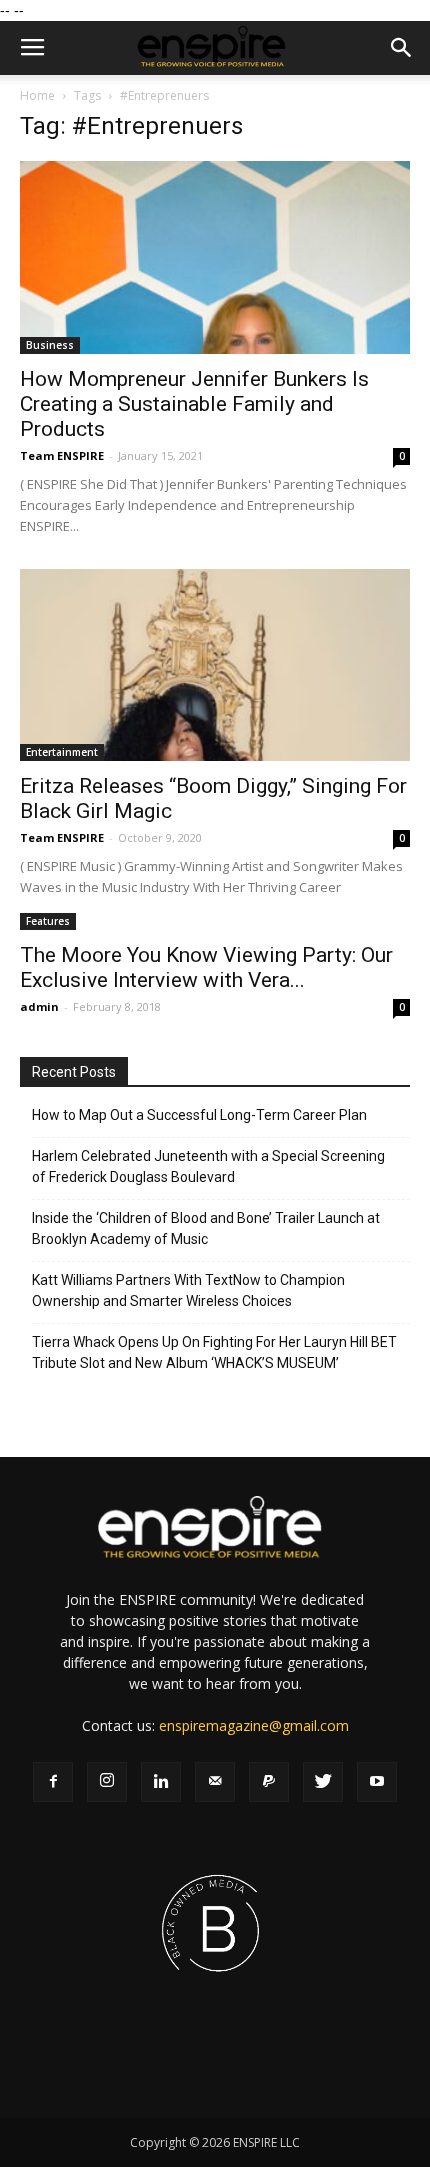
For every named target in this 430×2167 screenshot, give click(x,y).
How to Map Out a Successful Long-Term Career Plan (199, 1115)
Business (50, 345)
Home (37, 95)
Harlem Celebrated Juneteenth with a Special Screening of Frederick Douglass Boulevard (208, 1166)
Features (48, 921)
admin (39, 1006)
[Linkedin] (161, 1782)
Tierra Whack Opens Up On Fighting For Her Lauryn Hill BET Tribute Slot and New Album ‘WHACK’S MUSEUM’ (214, 1352)
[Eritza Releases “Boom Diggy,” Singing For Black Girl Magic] (215, 665)
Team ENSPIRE (62, 455)
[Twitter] (323, 1782)
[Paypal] (269, 1782)
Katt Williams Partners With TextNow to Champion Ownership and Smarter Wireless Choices (188, 1290)
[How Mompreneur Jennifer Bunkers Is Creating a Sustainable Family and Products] (215, 257)
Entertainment (62, 752)
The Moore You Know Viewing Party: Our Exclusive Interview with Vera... (206, 967)
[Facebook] (53, 1782)
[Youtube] (377, 1782)
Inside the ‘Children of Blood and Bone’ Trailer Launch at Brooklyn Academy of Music (206, 1228)
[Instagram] (107, 1782)
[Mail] (215, 1782)
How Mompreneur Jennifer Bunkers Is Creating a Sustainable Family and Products (194, 404)
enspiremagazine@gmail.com (254, 1725)
